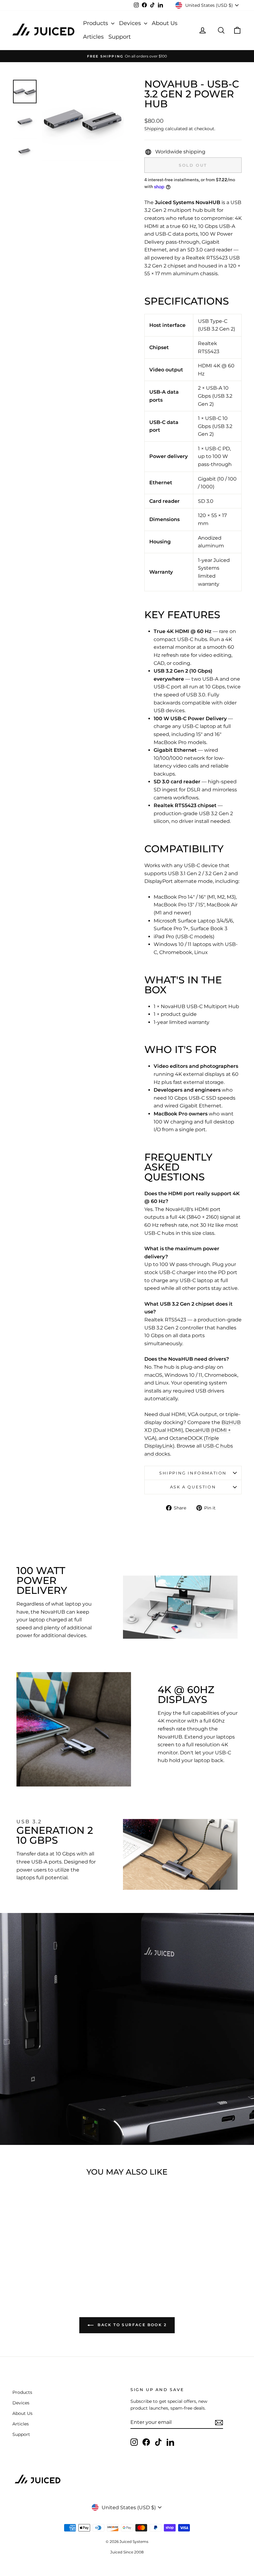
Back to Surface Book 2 (131, 2325)
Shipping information (193, 1473)
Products (96, 23)
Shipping (154, 129)
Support (120, 37)
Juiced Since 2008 (127, 2552)
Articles (93, 37)
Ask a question (193, 1487)
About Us (165, 23)
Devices (131, 23)
